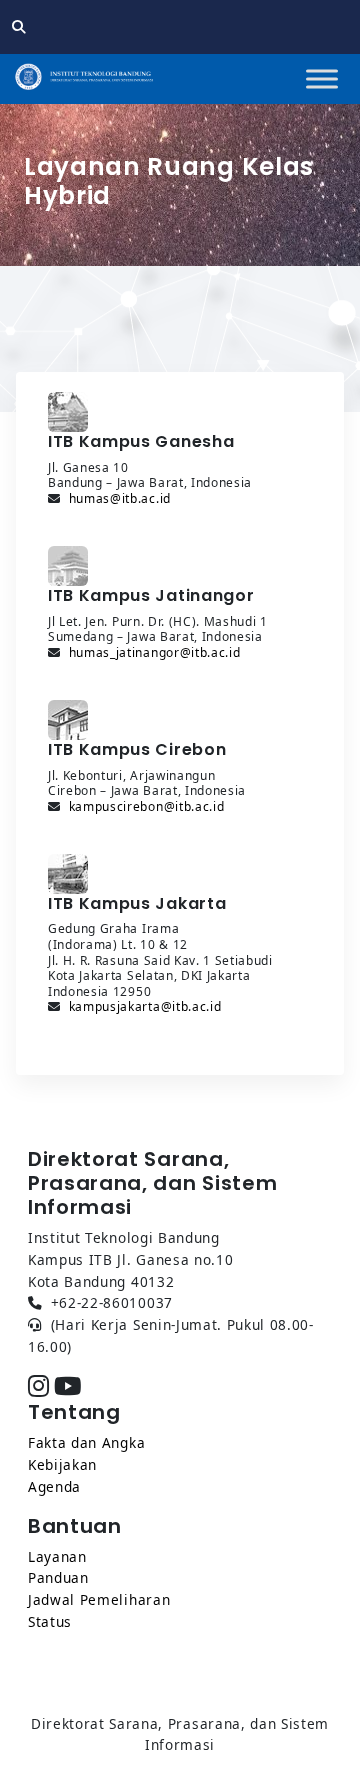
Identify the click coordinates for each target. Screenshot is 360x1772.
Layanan (57, 1556)
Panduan (58, 1577)
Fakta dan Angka (86, 1442)
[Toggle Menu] (322, 78)
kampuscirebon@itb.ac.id (147, 806)
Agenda (54, 1486)
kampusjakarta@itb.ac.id (145, 1006)
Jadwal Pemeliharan (99, 1599)
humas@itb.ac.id (120, 498)
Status (50, 1621)
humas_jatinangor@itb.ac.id (155, 652)
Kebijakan (62, 1464)
